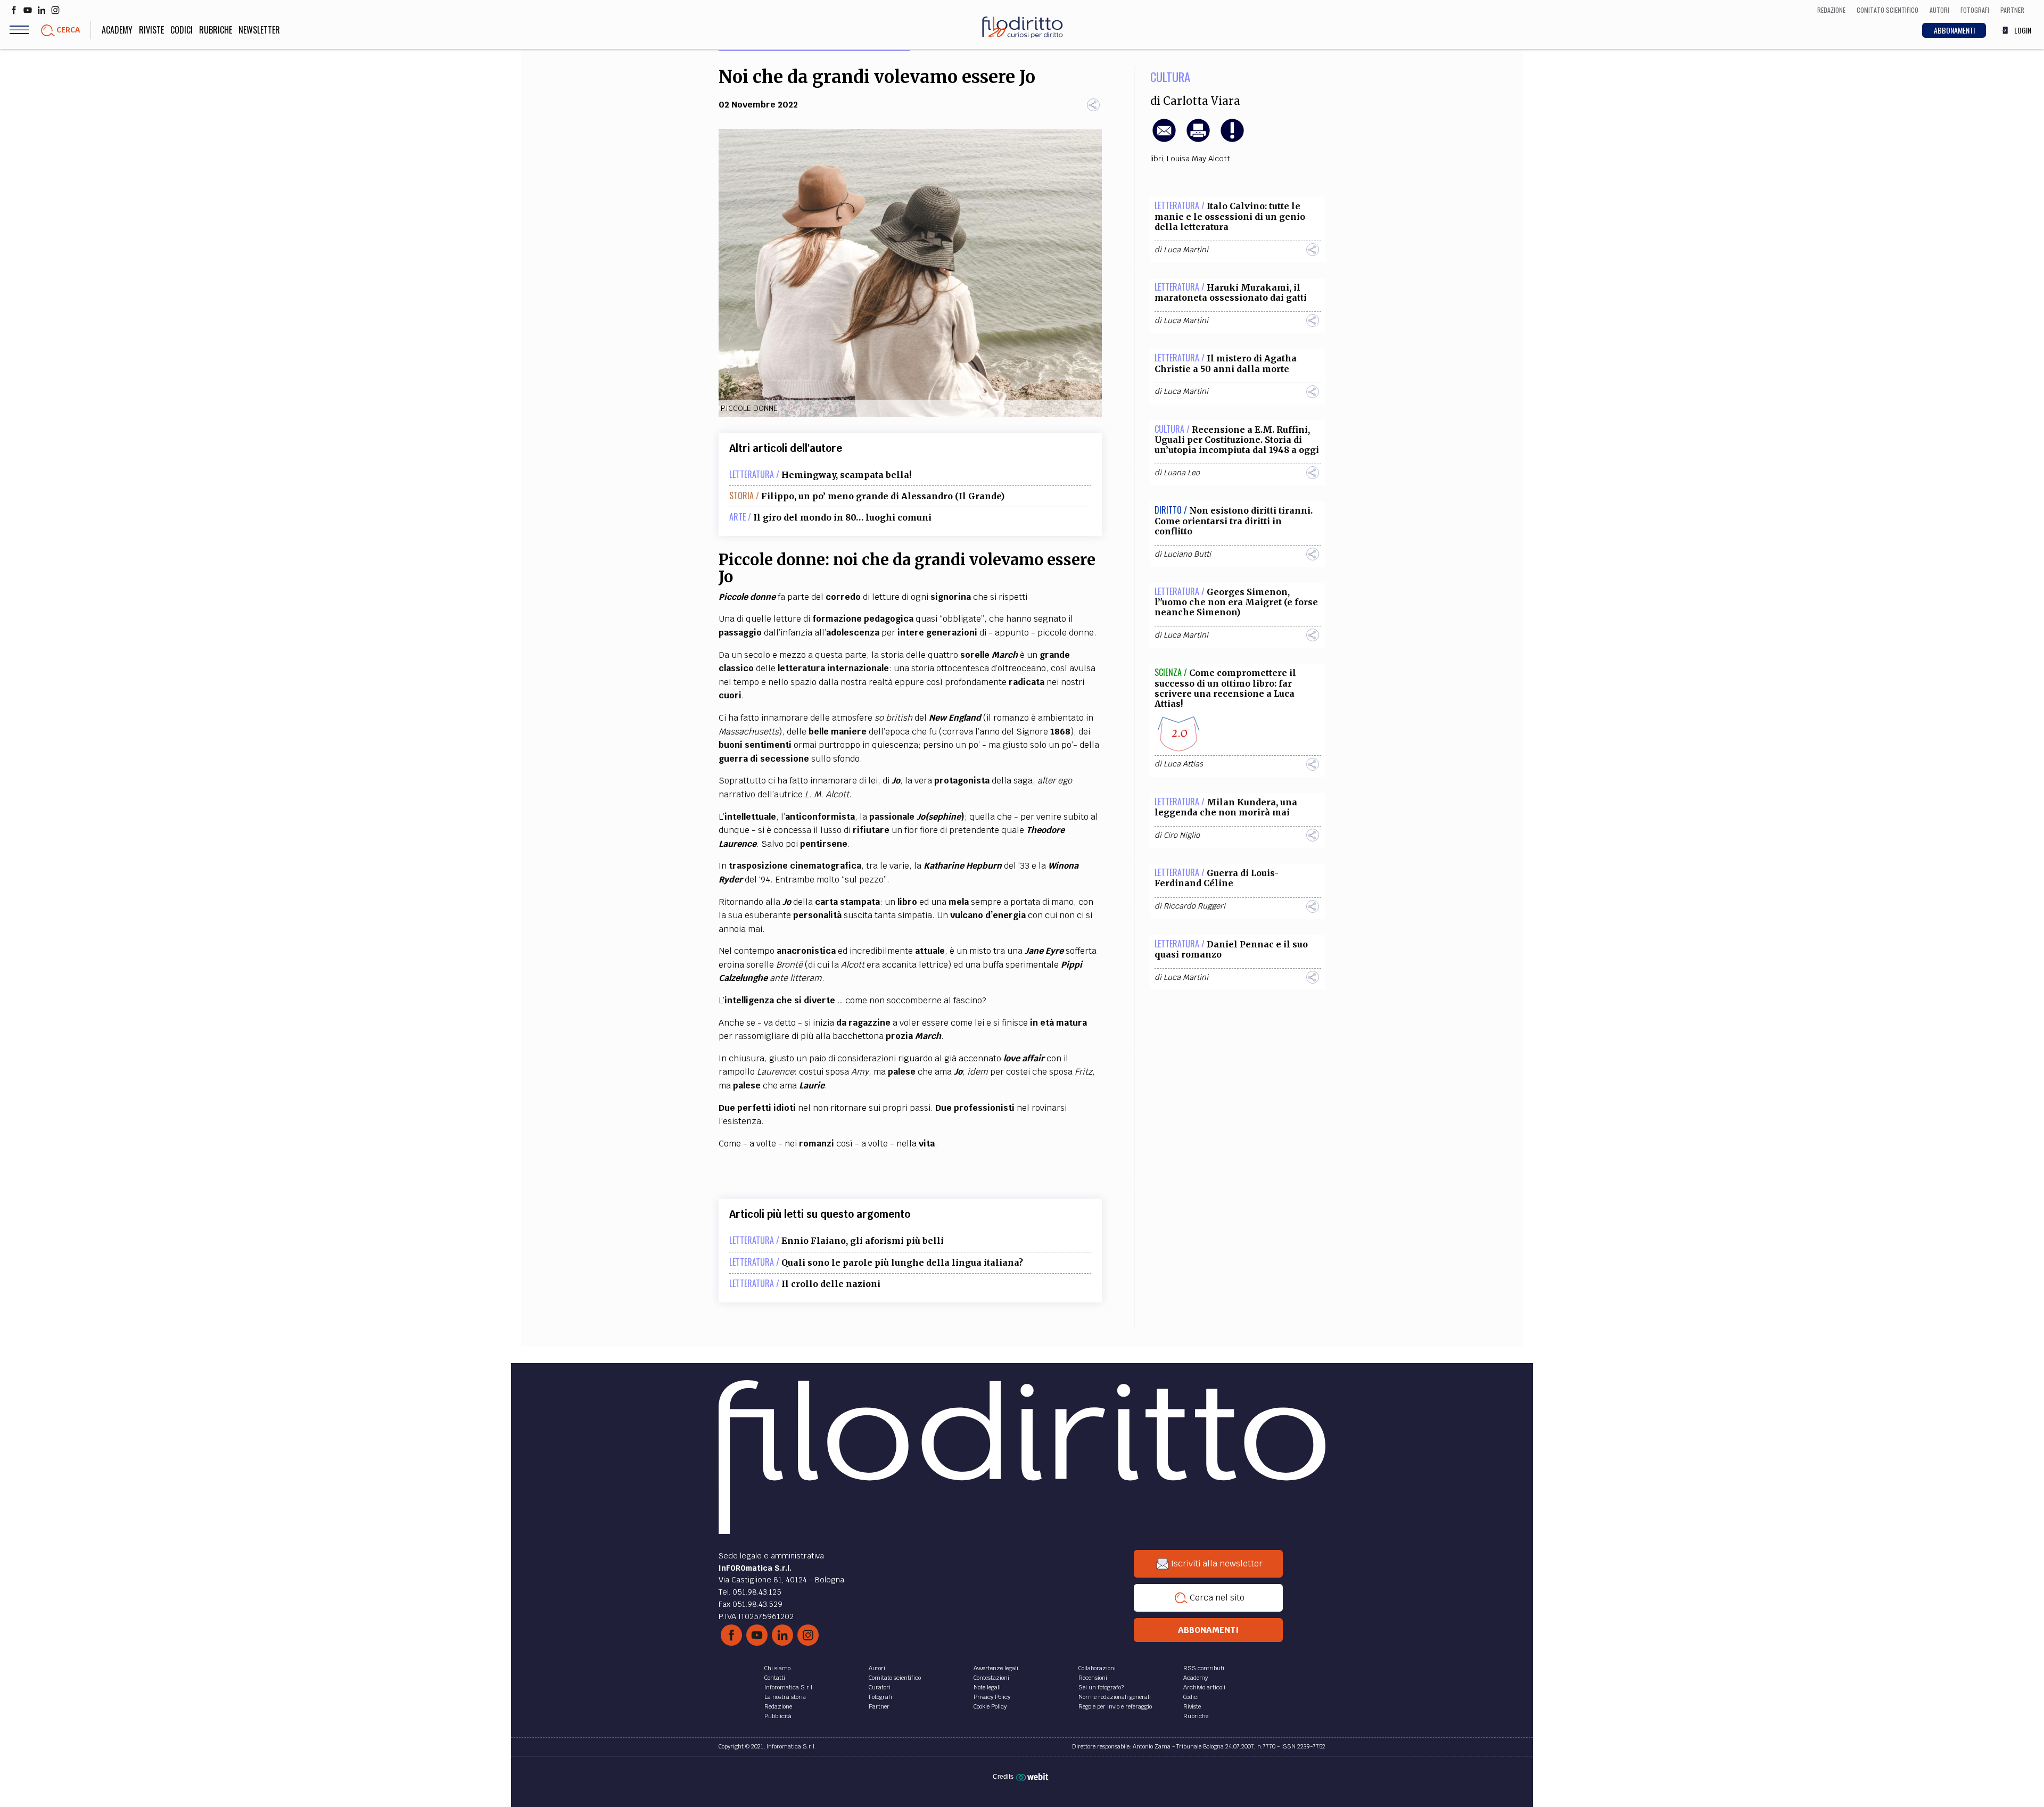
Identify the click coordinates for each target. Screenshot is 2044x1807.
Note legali (987, 1687)
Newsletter (259, 30)
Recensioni (1093, 1678)
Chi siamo (777, 1668)
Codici (182, 30)
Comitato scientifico (895, 1678)
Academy (117, 30)
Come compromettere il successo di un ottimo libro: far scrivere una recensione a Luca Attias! (1225, 688)
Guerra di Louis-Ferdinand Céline (1217, 878)
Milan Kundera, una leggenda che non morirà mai (1226, 807)
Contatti (775, 1678)
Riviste (151, 30)
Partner (879, 1706)
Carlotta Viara (1202, 101)
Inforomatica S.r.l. (789, 1687)
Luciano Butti (1187, 554)
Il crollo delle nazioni (831, 1284)
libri (1157, 159)
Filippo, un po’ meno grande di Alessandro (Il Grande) (883, 496)
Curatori (880, 1687)
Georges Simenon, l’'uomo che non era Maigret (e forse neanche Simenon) (1236, 602)
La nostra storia (785, 1697)
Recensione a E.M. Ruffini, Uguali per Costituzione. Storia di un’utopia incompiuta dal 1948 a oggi (1237, 440)
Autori (877, 1668)
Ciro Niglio (1182, 835)
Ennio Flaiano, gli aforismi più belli (863, 1241)
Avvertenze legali (996, 1668)
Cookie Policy (990, 1706)
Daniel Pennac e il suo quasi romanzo (1231, 949)
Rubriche (216, 30)
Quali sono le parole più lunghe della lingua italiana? (902, 1263)
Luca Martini (1186, 250)
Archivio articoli (1204, 1687)
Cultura (1170, 77)
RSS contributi (1204, 1668)
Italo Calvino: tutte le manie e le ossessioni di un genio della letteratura (1230, 216)
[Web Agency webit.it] (1033, 1777)
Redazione (778, 1706)
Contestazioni (991, 1678)
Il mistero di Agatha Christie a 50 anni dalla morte (1226, 363)
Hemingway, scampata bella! (846, 475)
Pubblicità (778, 1716)
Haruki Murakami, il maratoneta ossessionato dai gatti (1231, 292)
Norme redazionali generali (1115, 1697)
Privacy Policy (992, 1697)
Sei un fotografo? (1101, 1687)
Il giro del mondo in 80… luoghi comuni (842, 517)
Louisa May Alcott (1198, 159)
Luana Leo (1182, 473)
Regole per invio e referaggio (1115, 1706)
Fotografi (880, 1697)
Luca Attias (1183, 764)
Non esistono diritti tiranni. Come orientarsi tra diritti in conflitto (1234, 521)
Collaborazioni (1097, 1668)
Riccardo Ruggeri (1194, 906)
